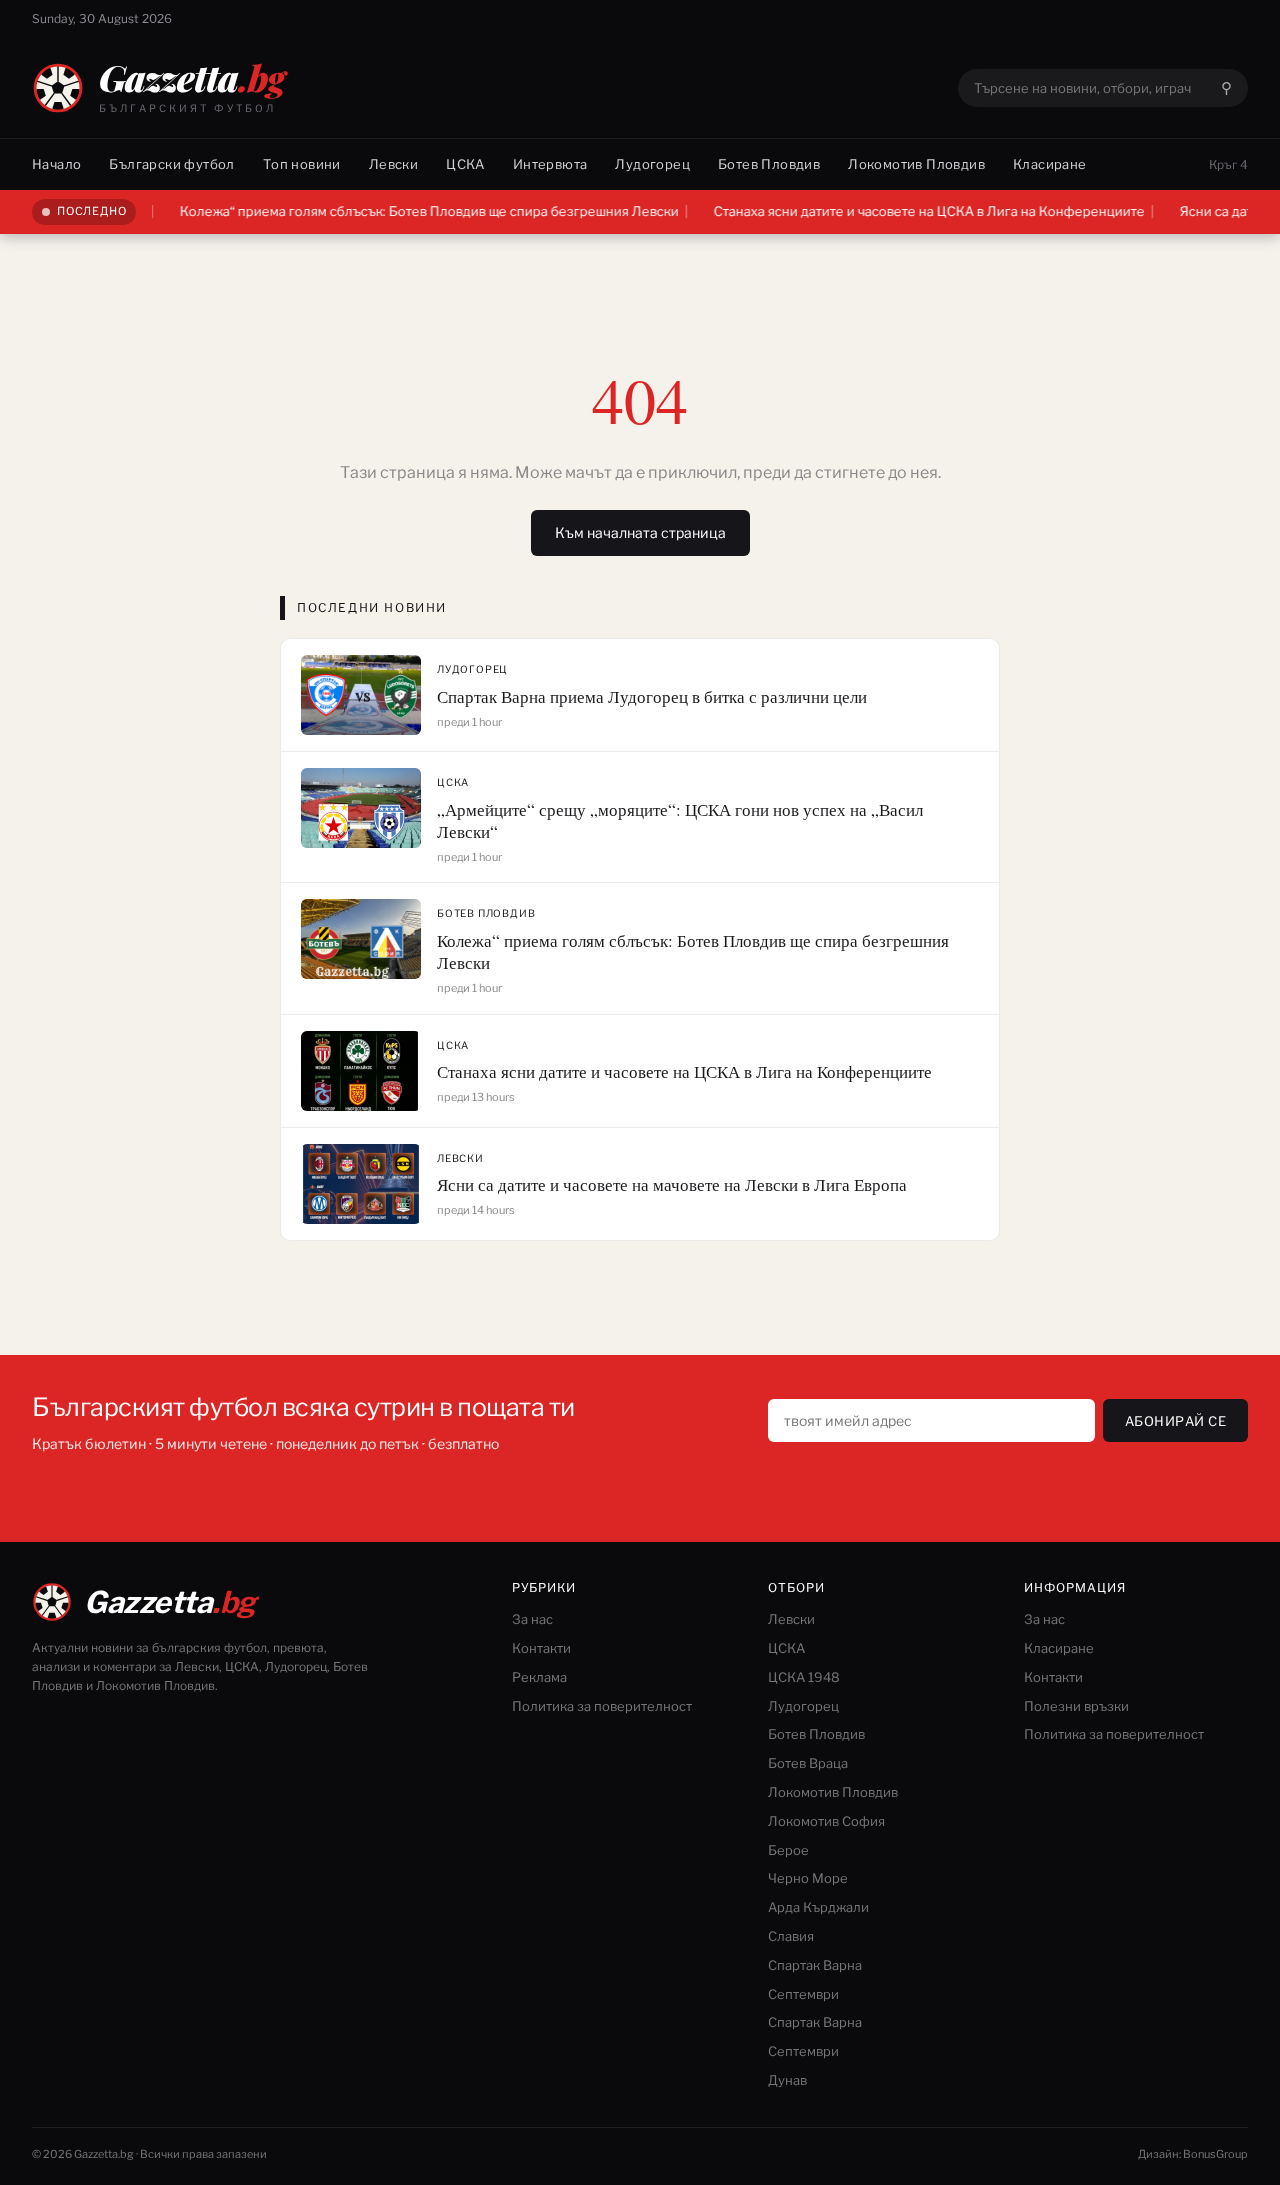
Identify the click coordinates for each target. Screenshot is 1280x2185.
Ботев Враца (808, 1763)
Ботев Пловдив (769, 164)
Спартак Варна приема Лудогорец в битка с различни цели (652, 696)
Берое (788, 1850)
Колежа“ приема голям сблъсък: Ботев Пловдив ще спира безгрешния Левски (392, 211)
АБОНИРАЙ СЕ (1176, 1421)
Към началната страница (640, 532)
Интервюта (550, 164)
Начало (56, 164)
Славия (791, 1936)
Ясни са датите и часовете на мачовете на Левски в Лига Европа (672, 1184)
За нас (532, 1619)
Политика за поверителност (602, 1706)
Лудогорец (652, 164)
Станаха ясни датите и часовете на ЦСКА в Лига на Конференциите (892, 211)
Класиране (1050, 164)
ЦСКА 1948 (804, 1677)
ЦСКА (465, 164)
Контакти (541, 1648)
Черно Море (808, 1878)
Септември (803, 1994)
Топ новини (302, 164)
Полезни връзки (1076, 1706)
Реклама (539, 1677)
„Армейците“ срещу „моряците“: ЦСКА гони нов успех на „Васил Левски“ (680, 820)
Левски (393, 164)
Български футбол (171, 164)
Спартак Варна (815, 1965)
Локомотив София (826, 1821)
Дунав (787, 2080)
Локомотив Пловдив (916, 164)
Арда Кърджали (818, 1907)
